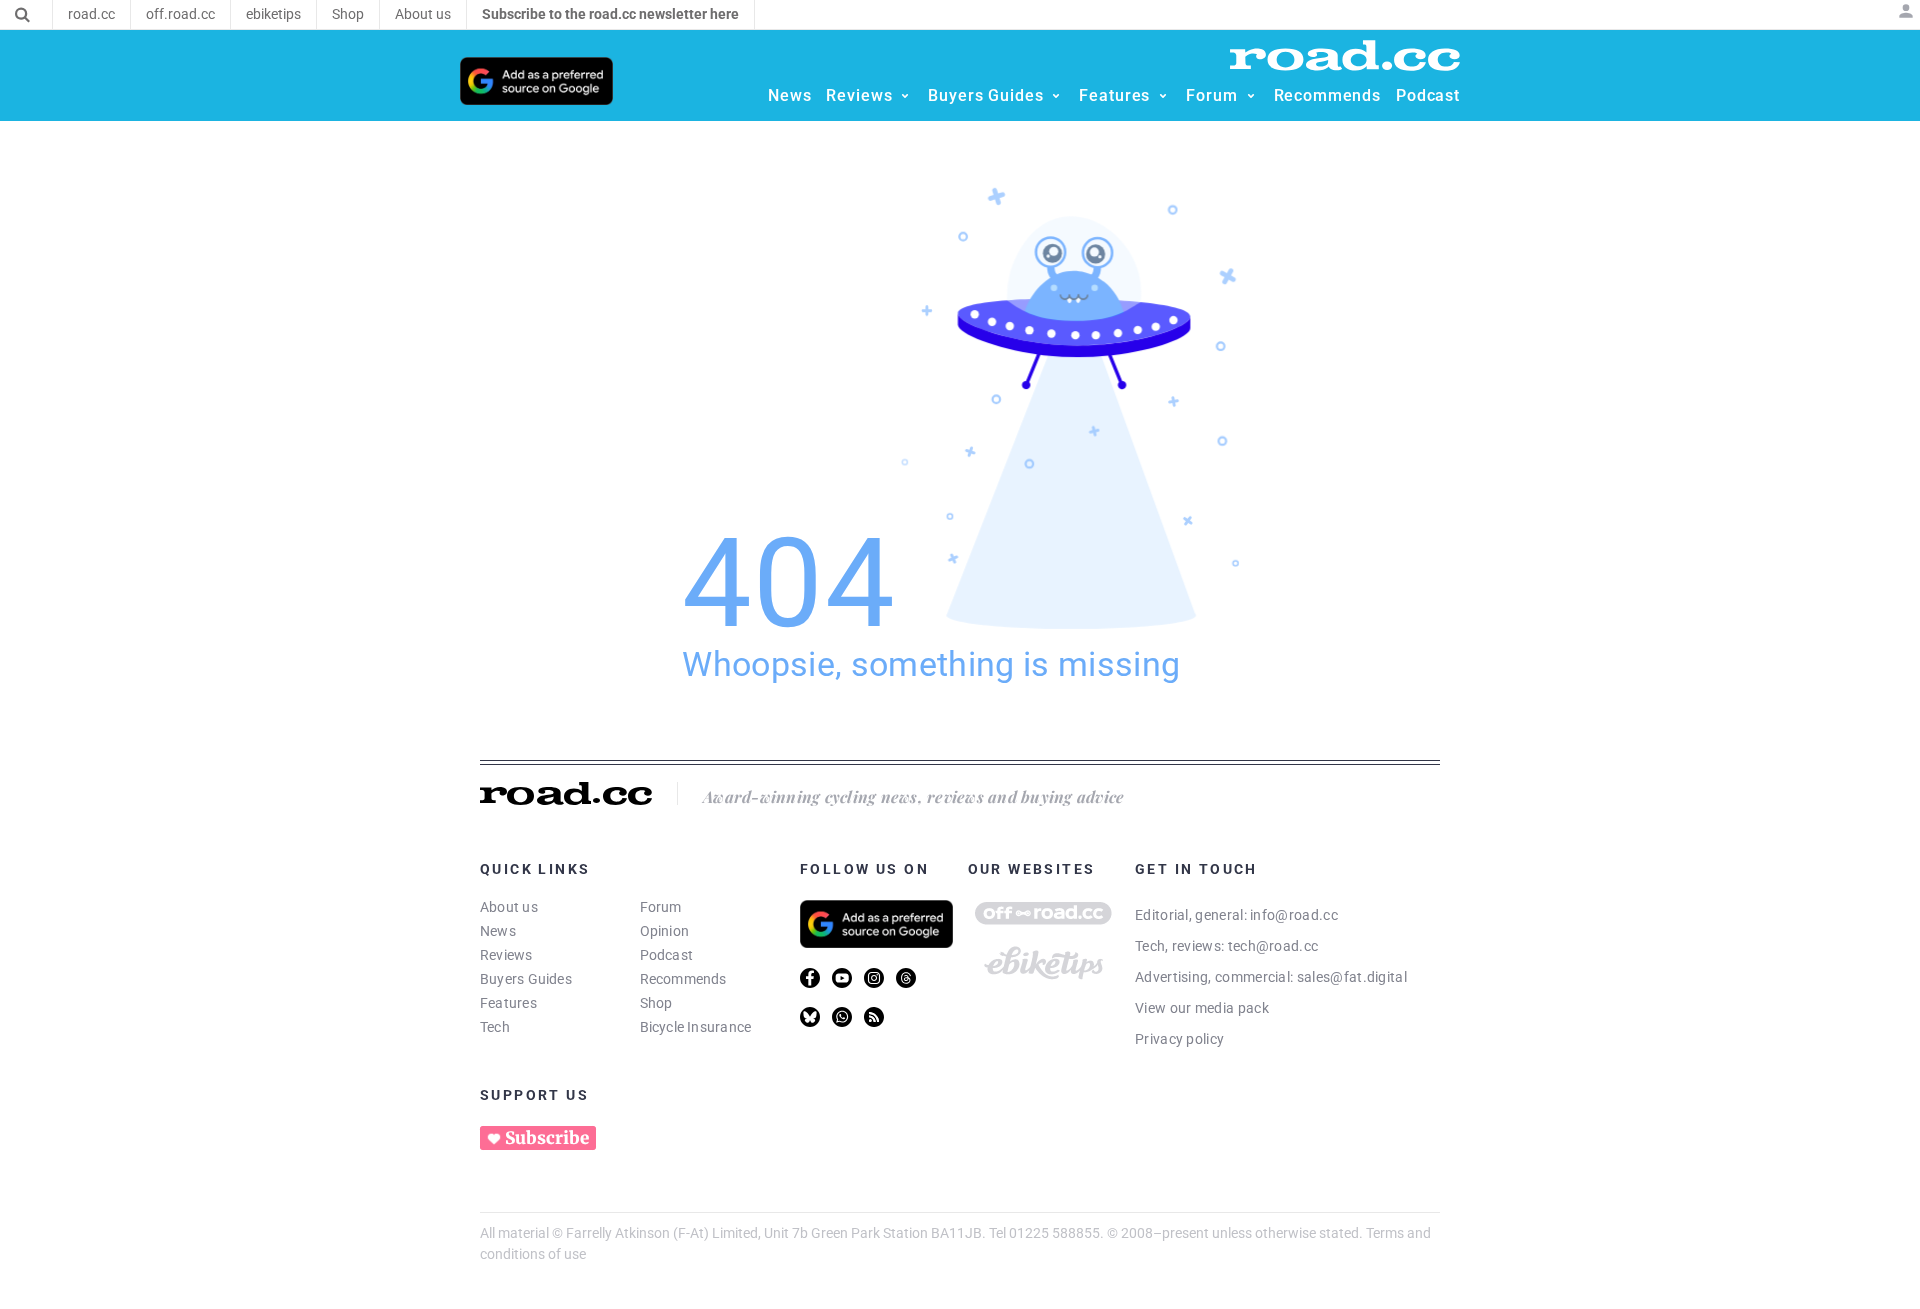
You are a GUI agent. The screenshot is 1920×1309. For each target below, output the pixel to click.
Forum (661, 907)
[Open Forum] (1251, 96)
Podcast (667, 955)
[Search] (22, 15)
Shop (656, 1003)
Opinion (665, 931)
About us (509, 907)
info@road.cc (1294, 915)
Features (508, 1003)
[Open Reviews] (905, 96)
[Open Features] (1163, 96)
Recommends (683, 979)
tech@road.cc (1273, 946)
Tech (495, 1027)
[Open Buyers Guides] (1056, 96)
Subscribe (547, 1138)
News (498, 931)
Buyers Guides (526, 979)
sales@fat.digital (1352, 977)
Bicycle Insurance (696, 1027)
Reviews (506, 955)
